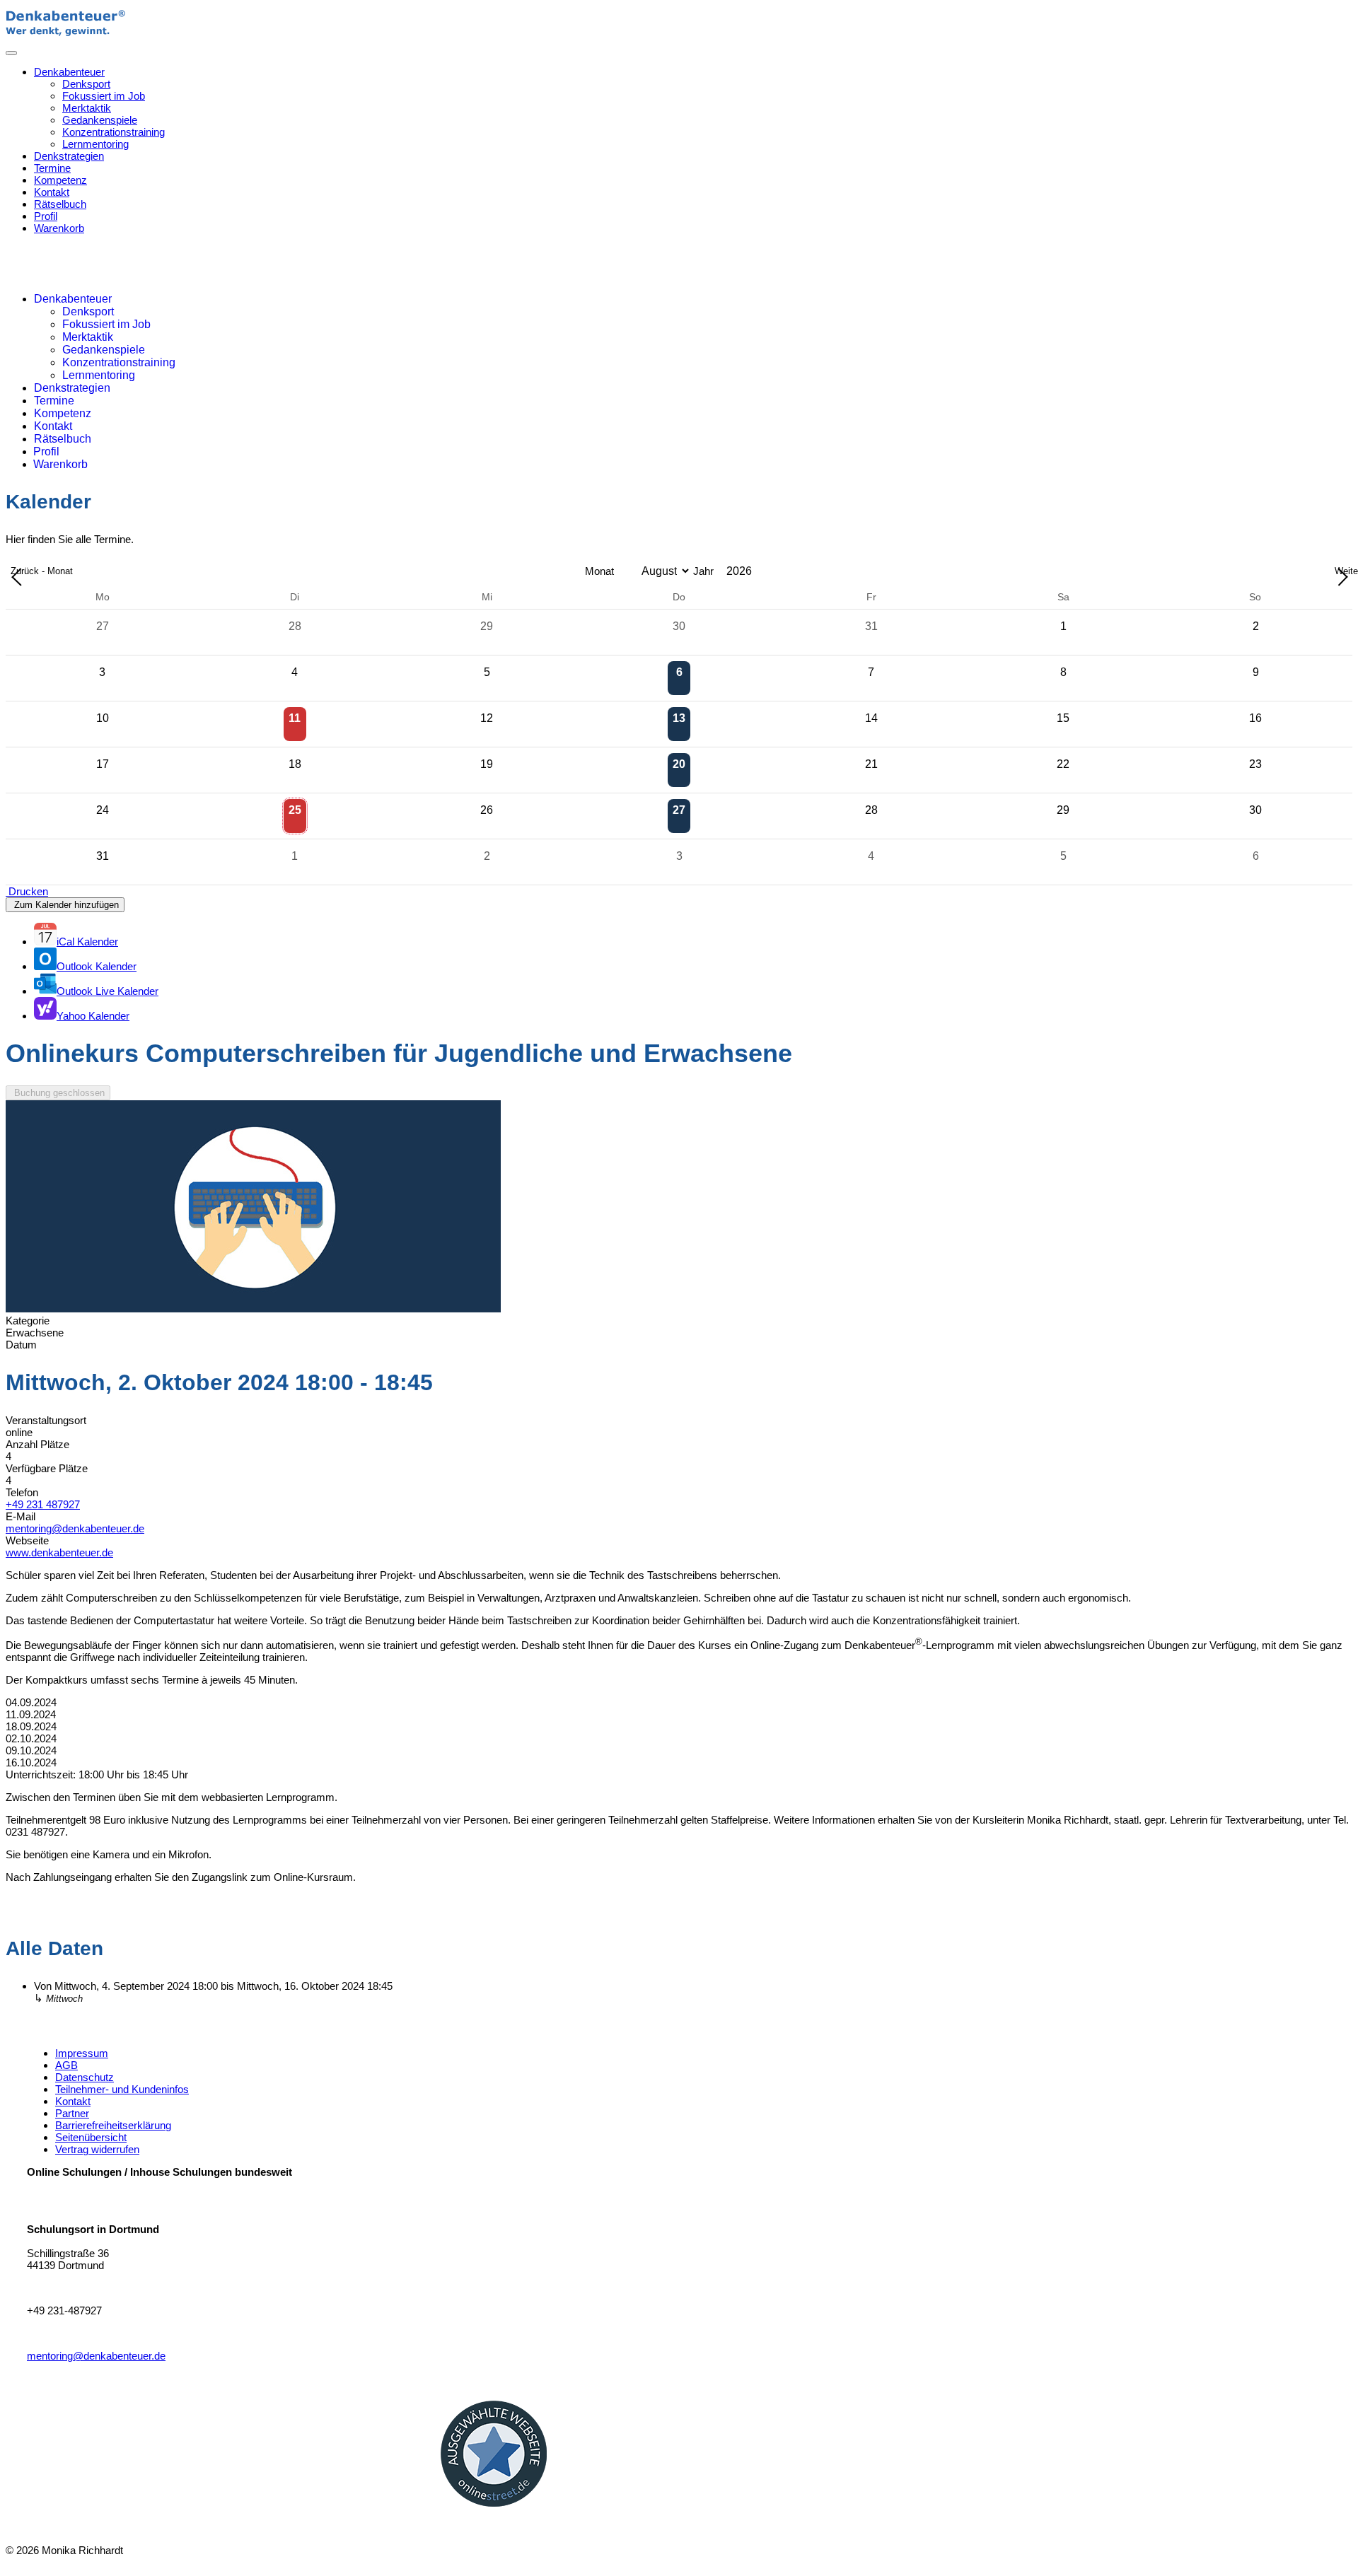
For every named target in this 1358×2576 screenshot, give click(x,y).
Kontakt (52, 192)
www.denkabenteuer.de (59, 1552)
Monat (599, 571)
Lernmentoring (95, 144)
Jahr (703, 571)
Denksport (86, 84)
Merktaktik (87, 108)
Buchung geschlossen (58, 1093)
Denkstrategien (69, 156)
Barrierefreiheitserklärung (113, 2125)
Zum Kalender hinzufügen (65, 905)
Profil (46, 216)
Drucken (27, 891)
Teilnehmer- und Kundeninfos (122, 2089)
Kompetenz (60, 180)
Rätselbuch (60, 204)
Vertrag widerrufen (97, 2149)
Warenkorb (59, 228)
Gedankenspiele (100, 120)
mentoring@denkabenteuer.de (75, 1528)
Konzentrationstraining (114, 132)
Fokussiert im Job (104, 96)
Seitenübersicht (91, 2137)
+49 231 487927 (43, 1504)
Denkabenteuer (69, 72)
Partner (72, 2113)
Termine (52, 168)
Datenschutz (85, 2077)
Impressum (82, 2053)
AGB (66, 2065)
